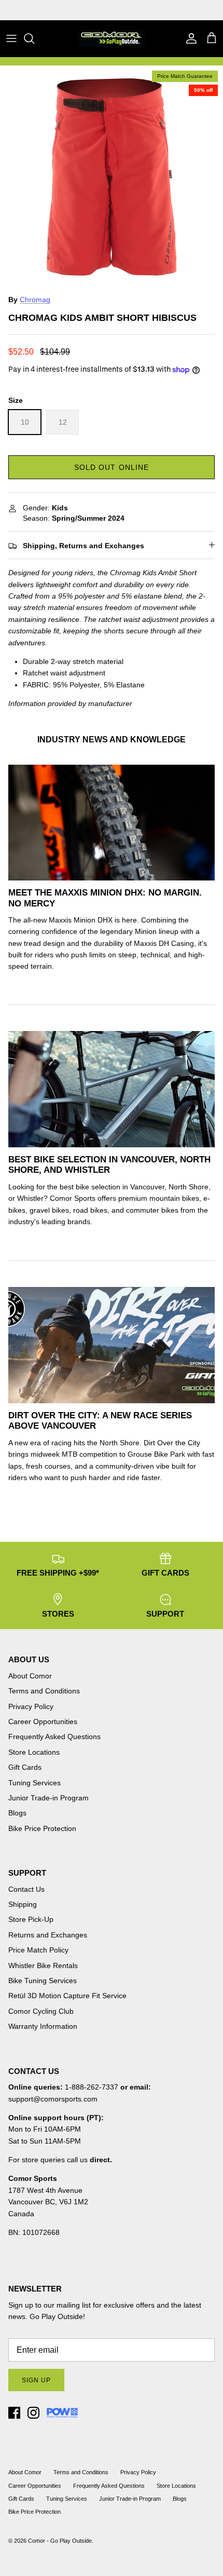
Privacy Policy (31, 1706)
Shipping (23, 1904)
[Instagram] (33, 2413)
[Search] (34, 38)
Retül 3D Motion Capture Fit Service (67, 1996)
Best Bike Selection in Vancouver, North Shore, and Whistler (109, 1165)
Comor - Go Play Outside (60, 2541)
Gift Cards (25, 1767)
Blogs (17, 1813)
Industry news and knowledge (112, 740)
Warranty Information (43, 2026)
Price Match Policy (38, 1950)
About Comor (30, 1676)
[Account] (189, 38)
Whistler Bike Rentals (43, 1965)
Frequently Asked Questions (54, 1737)
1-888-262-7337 (92, 2087)
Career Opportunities (43, 1721)
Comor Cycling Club (41, 2011)
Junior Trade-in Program (48, 1798)
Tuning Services (34, 1783)
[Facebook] (14, 2413)
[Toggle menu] (11, 38)
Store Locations (34, 1752)
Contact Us (26, 1889)
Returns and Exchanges (48, 1935)
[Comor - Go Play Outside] (112, 38)
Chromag (35, 300)
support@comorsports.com (53, 2099)
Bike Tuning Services (43, 1981)
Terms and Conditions (44, 1691)
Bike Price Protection (42, 1828)
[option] (112, 177)
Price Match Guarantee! (134, 10)
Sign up (36, 2380)
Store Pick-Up (31, 1919)
